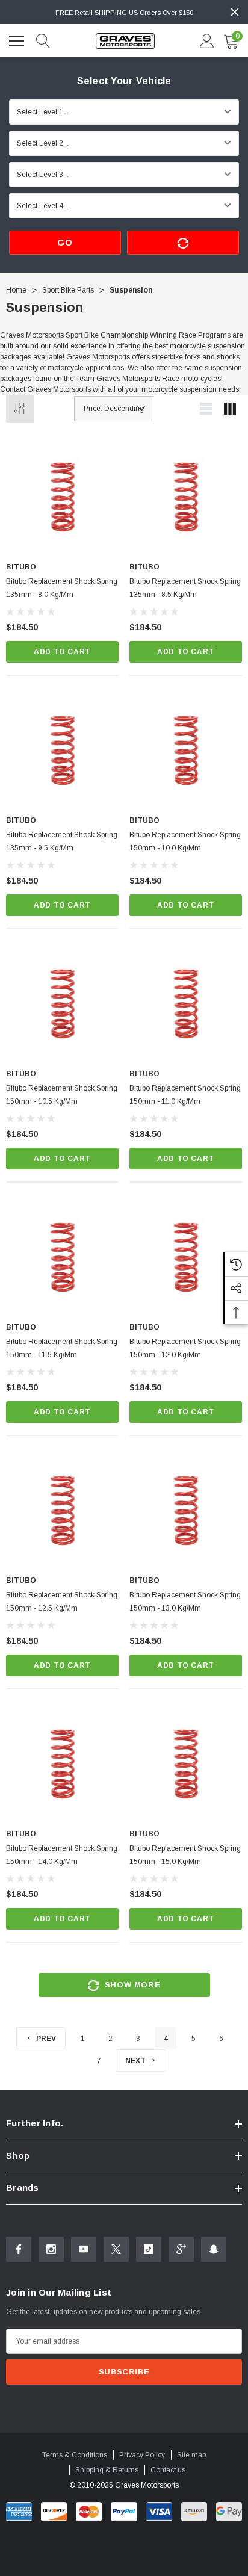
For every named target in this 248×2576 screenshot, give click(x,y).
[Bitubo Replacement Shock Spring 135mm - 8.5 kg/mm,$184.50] (186, 497)
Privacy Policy (142, 2455)
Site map (191, 2455)
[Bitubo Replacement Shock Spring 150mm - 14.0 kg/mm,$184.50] (62, 1764)
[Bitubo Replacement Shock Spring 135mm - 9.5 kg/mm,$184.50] (62, 750)
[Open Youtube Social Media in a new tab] (84, 2249)
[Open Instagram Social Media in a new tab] (51, 2249)
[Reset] (183, 243)
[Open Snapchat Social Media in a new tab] (214, 2249)
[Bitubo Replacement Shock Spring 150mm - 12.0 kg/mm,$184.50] (186, 1257)
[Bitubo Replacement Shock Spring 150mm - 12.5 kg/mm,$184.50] (62, 1510)
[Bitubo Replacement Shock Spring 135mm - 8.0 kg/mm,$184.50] (62, 497)
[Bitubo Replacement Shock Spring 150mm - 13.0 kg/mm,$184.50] (186, 1510)
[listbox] (114, 409)
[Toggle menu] (18, 39)
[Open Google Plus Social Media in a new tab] (181, 2249)
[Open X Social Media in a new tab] (116, 2249)
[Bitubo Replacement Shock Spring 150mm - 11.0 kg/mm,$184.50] (186, 1004)
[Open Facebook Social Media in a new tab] (19, 2249)
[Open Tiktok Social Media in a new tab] (149, 2249)
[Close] (235, 12)
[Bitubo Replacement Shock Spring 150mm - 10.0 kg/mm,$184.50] (186, 750)
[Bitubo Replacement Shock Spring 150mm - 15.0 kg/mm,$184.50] (186, 1764)
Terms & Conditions (75, 2455)
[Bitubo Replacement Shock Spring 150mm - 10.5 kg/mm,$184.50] (62, 1004)
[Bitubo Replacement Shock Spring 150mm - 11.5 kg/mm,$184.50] (62, 1257)
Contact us (168, 2470)
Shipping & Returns (107, 2470)
